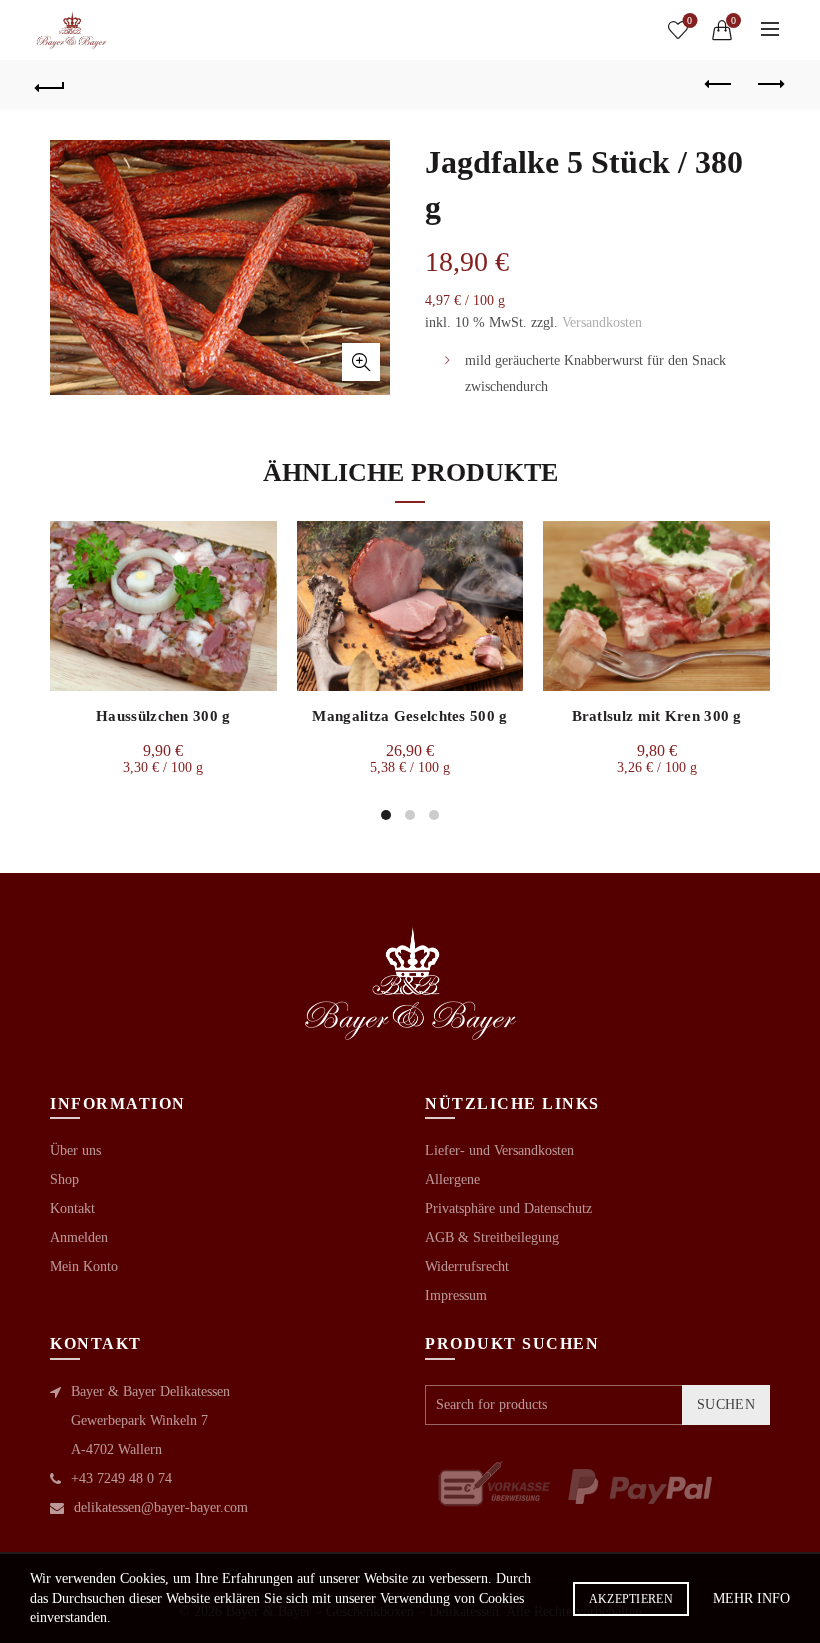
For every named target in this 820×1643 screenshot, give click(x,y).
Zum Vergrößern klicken (361, 362)
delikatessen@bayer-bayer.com (161, 1507)
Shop (64, 1179)
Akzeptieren (631, 1599)
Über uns (75, 1150)
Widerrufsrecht (467, 1266)
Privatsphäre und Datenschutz (508, 1208)
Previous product (720, 85)
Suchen (726, 1404)
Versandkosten (602, 322)
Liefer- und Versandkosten (499, 1150)
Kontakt (72, 1208)
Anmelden (79, 1237)
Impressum (456, 1295)
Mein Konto (84, 1266)
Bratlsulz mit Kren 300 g (657, 716)
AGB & (449, 1237)
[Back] (51, 85)
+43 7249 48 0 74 (121, 1478)
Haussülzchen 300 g (163, 716)
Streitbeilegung (516, 1237)
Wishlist (689, 20)
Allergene (452, 1179)
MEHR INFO (751, 1598)
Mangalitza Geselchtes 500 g (409, 716)
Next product (770, 85)
